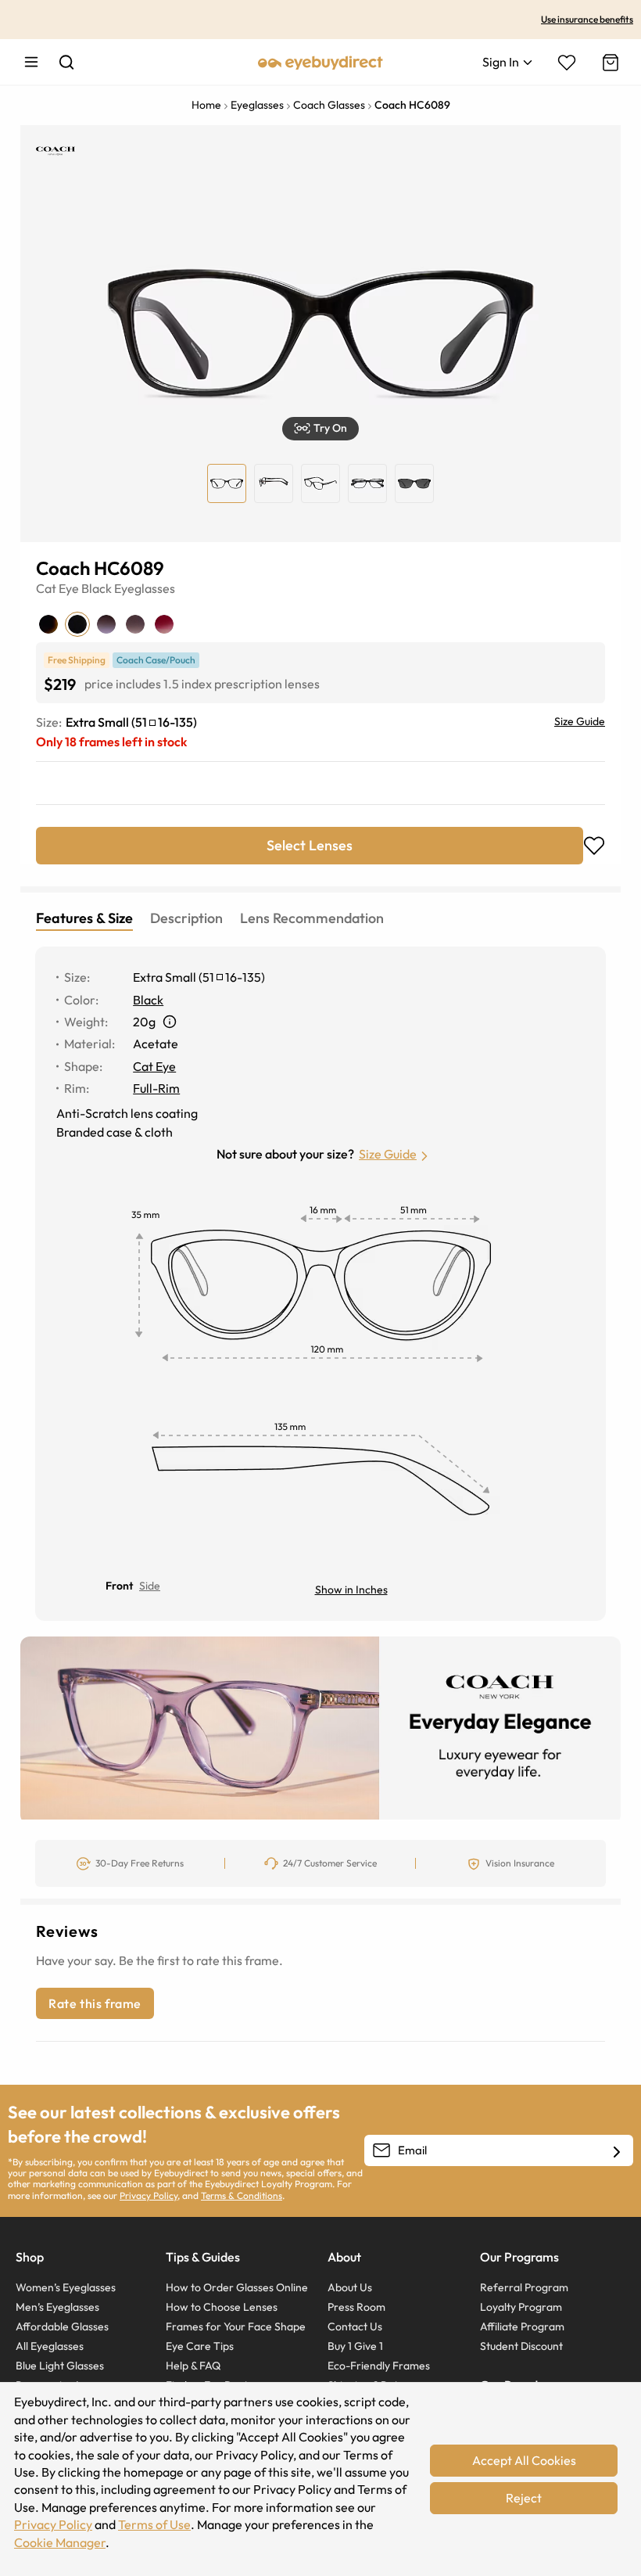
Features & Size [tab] (84, 918)
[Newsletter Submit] (617, 2151)
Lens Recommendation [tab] (312, 918)
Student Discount (521, 2346)
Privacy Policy (149, 2195)
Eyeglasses (145, 588)
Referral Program (524, 2287)
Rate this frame (95, 2003)
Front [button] (119, 1586)
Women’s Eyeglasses (66, 2287)
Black (97, 588)
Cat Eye (57, 588)
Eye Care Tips (200, 2346)
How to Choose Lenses (222, 2307)
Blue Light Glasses (60, 2366)
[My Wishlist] (567, 63)
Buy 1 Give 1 (355, 2346)
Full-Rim (156, 1088)
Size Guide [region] (580, 721)
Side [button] (150, 1586)
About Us (350, 2287)
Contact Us (355, 2326)
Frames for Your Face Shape (236, 2326)
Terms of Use (154, 2524)
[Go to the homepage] (320, 62)
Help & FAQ (193, 2366)
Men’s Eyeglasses (57, 2307)
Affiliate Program (522, 2326)
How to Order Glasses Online (237, 2287)
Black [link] (148, 1000)
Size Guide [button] (388, 1154)
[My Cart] (609, 63)
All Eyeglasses (50, 2346)
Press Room (356, 2307)
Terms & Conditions (242, 2195)
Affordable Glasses (62, 2326)
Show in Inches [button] (351, 1590)
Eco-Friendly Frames (379, 2366)
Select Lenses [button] (310, 845)
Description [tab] (186, 918)
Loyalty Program (521, 2307)
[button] (320, 429)
